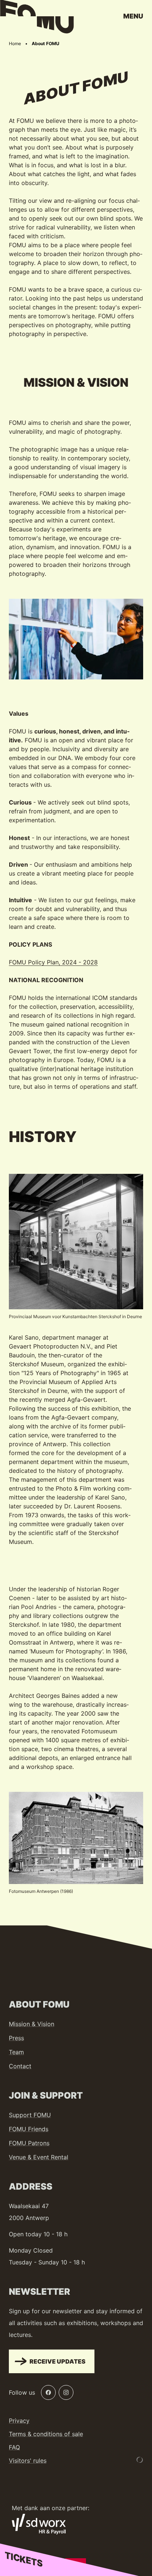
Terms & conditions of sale (46, 2434)
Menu (133, 16)
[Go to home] (37, 19)
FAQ (14, 2447)
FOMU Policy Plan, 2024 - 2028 (53, 962)
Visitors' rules (28, 2461)
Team (16, 2052)
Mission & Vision (32, 2024)
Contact (20, 2066)
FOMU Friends (29, 2129)
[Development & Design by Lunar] (140, 2460)
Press (16, 2038)
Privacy (19, 2421)
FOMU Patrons (29, 2143)
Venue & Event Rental (39, 2157)
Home (15, 43)
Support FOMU (30, 2115)
